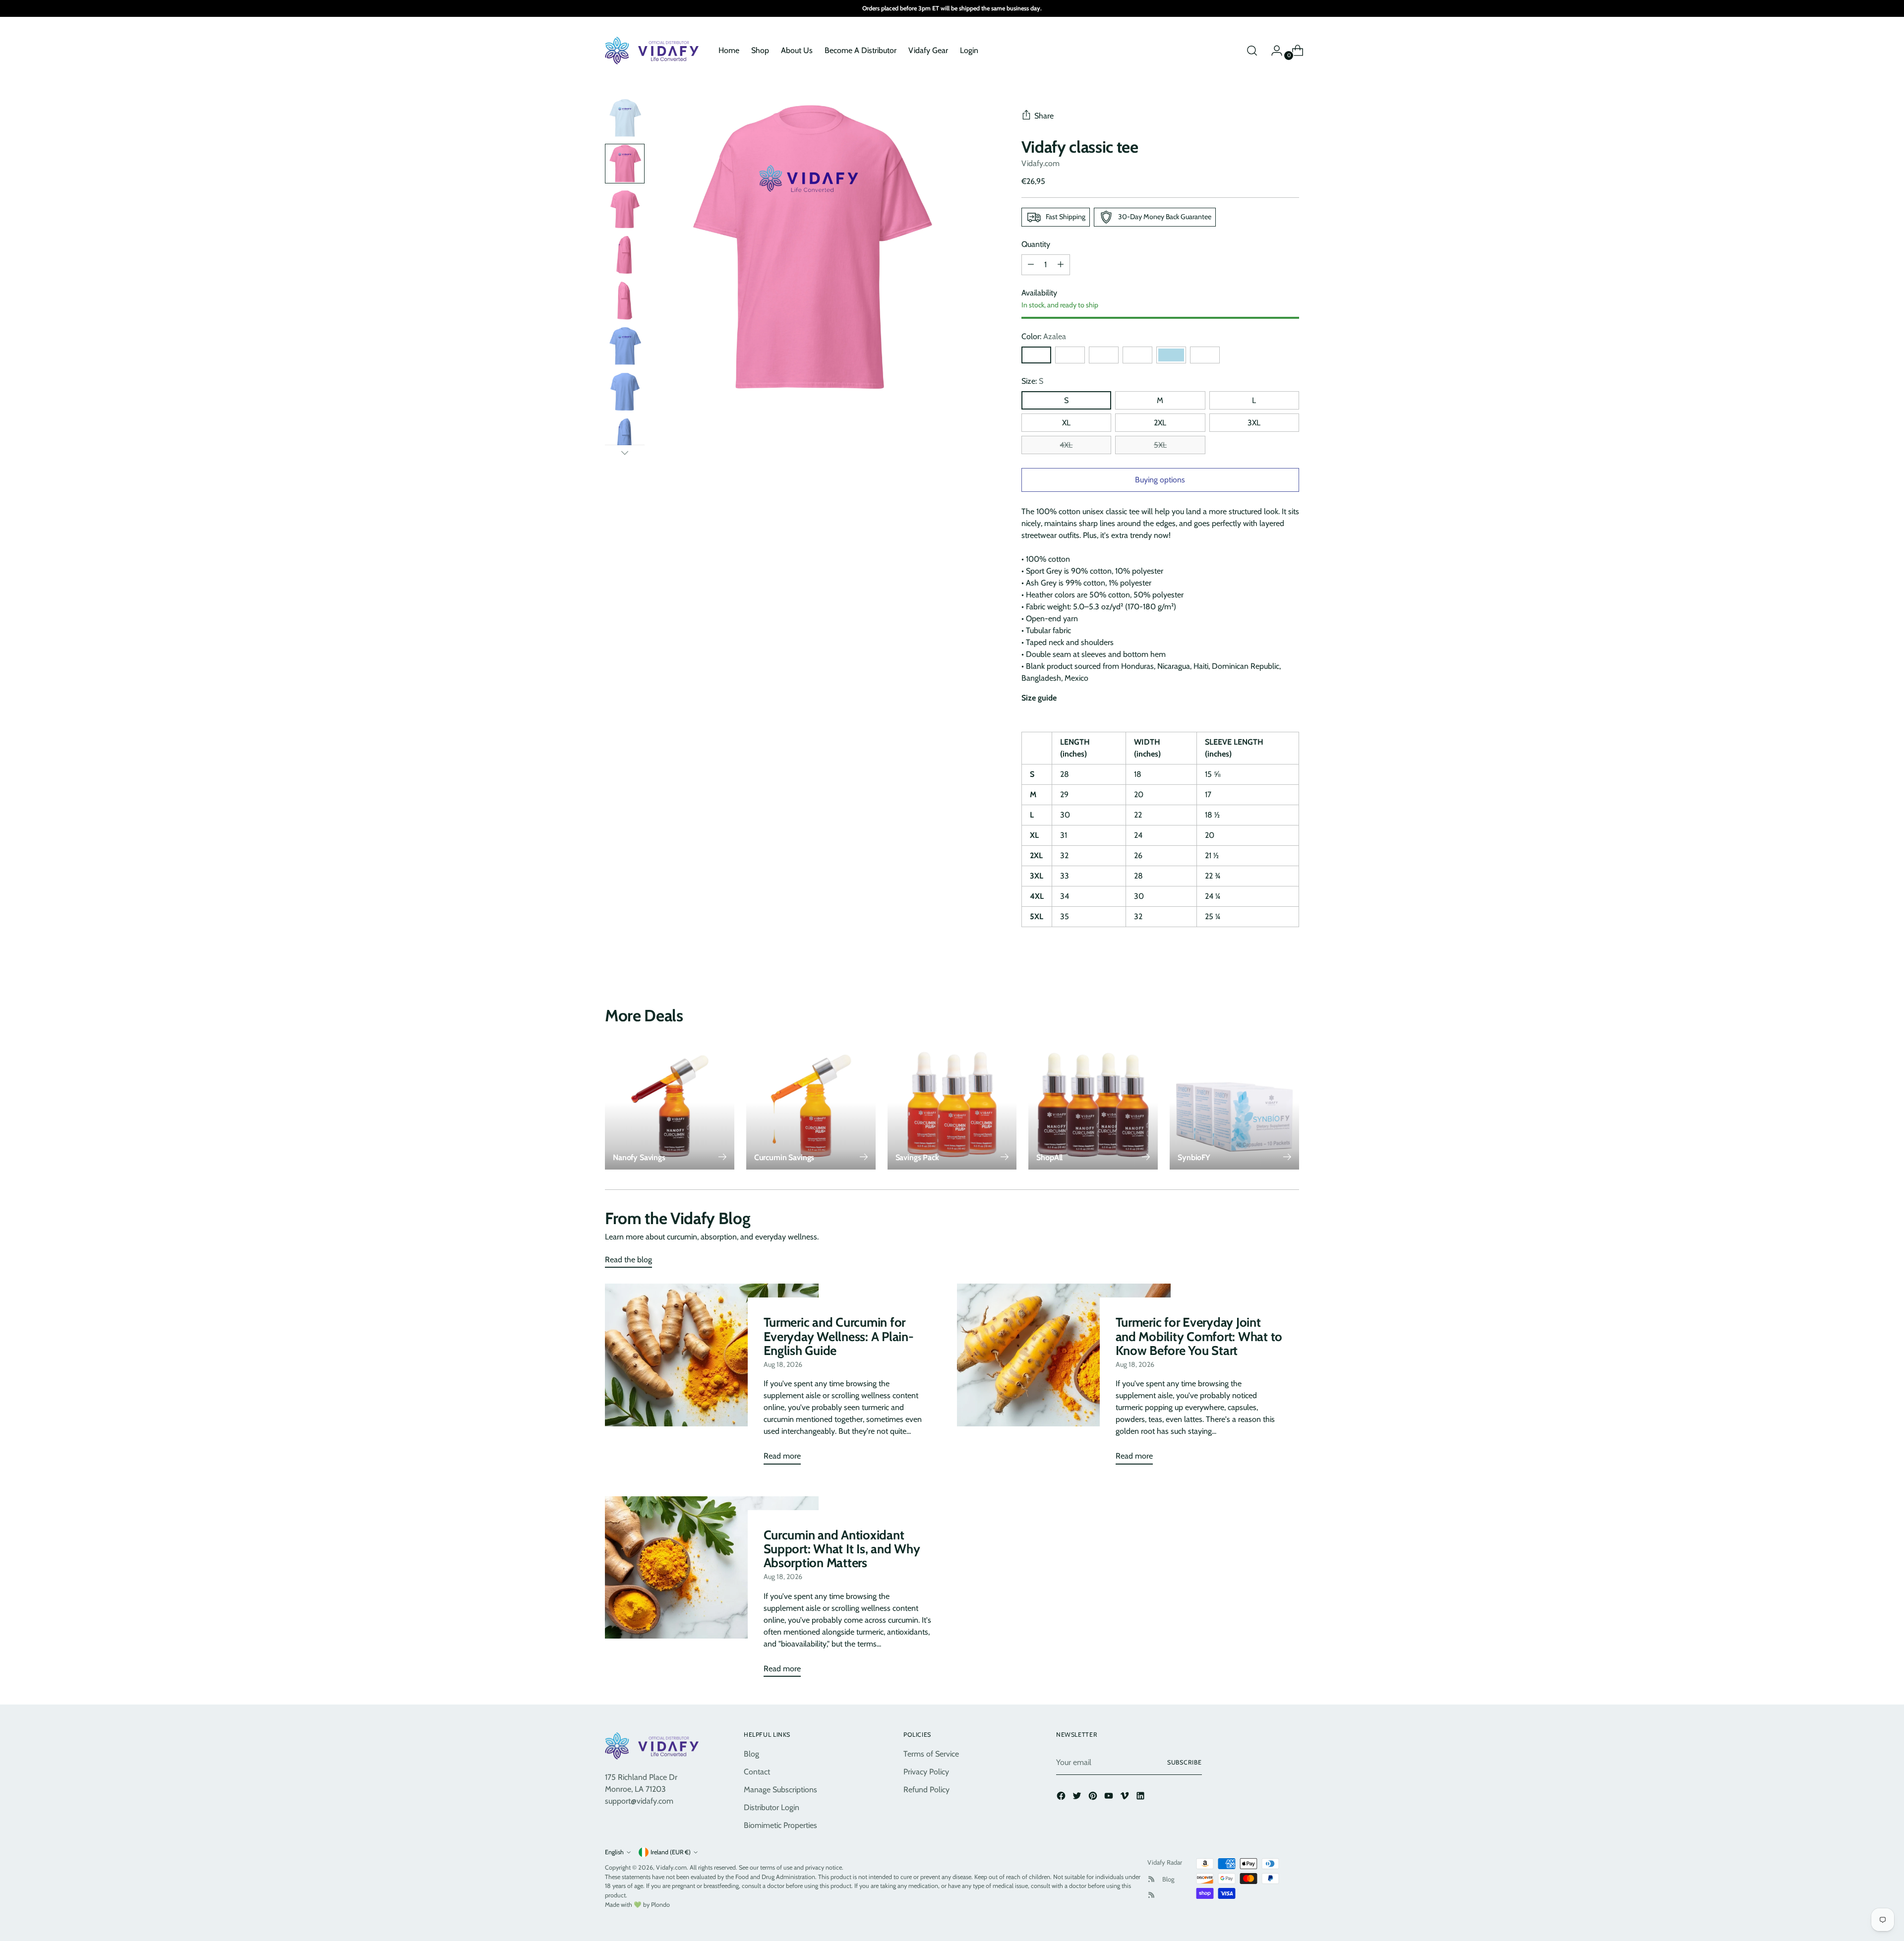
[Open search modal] (1252, 51)
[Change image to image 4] (625, 255)
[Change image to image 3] (625, 209)
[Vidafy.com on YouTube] (1110, 1797)
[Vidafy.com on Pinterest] (1094, 1797)
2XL (1160, 423)
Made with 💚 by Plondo (637, 1905)
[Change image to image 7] (625, 392)
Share (1044, 116)
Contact (757, 1772)
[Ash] (1205, 355)
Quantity (1036, 244)
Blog (751, 1754)
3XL (1254, 423)
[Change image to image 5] (625, 300)
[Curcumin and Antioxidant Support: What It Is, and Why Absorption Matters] (712, 1590)
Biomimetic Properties (780, 1825)
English (614, 1852)
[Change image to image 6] (625, 346)
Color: (1044, 336)
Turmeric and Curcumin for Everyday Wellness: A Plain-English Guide (839, 1336)
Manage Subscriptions (780, 1790)
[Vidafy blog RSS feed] (1151, 1895)
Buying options (1160, 480)
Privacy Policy (926, 1772)
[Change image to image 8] (625, 437)
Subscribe (1185, 1762)
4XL (1066, 445)
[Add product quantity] (1031, 265)
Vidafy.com (1041, 163)
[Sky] (1137, 355)
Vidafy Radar (1165, 1862)
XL (1066, 423)
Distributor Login (772, 1807)
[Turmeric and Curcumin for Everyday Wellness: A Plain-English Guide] (712, 1378)
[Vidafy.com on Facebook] (1062, 1797)
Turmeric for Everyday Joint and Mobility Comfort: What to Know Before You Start (1199, 1336)
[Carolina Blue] (1070, 355)
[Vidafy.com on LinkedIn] (1141, 1797)
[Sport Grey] (1104, 355)
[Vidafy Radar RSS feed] (1151, 1879)
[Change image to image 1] (625, 118)
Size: (1032, 381)
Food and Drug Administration (775, 1877)
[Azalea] (1036, 355)
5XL (1160, 445)
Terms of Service (931, 1754)
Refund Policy (926, 1790)
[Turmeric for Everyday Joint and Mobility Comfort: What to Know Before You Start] (1064, 1378)
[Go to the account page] (1273, 51)
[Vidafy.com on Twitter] (1078, 1797)
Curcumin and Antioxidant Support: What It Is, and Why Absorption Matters (842, 1549)
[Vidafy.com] (654, 51)
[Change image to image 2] (625, 164)
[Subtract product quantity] (1061, 265)
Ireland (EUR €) (671, 1852)
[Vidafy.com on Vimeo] (1126, 1797)
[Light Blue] (1171, 355)
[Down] (625, 453)
